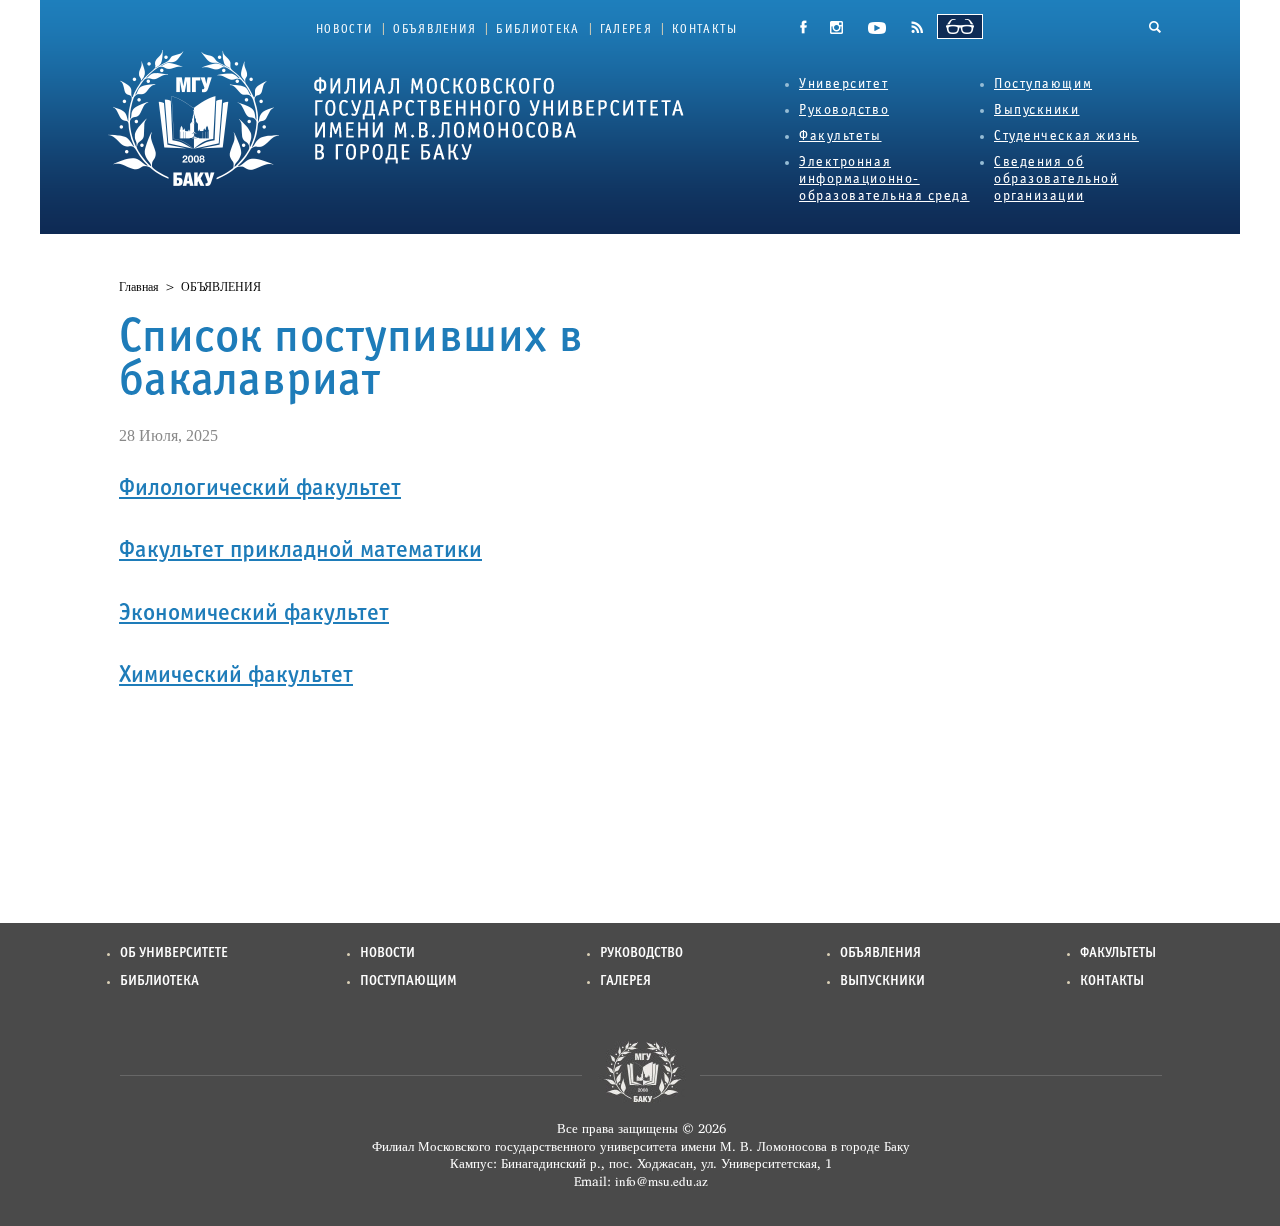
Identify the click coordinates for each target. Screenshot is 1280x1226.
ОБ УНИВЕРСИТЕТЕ (174, 953)
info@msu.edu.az (661, 1181)
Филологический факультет (260, 489)
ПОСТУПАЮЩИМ (408, 981)
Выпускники (1037, 110)
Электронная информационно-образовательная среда (884, 179)
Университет (843, 84)
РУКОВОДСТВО (641, 953)
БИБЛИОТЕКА (537, 30)
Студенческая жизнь (1066, 136)
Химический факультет (236, 676)
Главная (139, 287)
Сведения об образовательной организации (1056, 179)
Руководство (844, 110)
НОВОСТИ (344, 30)
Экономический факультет (254, 614)
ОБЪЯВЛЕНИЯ (434, 30)
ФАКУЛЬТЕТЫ (1118, 953)
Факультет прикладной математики (300, 551)
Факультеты (840, 136)
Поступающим (1043, 84)
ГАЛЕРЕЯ (626, 30)
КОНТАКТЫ (705, 30)
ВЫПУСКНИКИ (882, 981)
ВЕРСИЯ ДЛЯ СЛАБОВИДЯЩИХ (960, 26)
